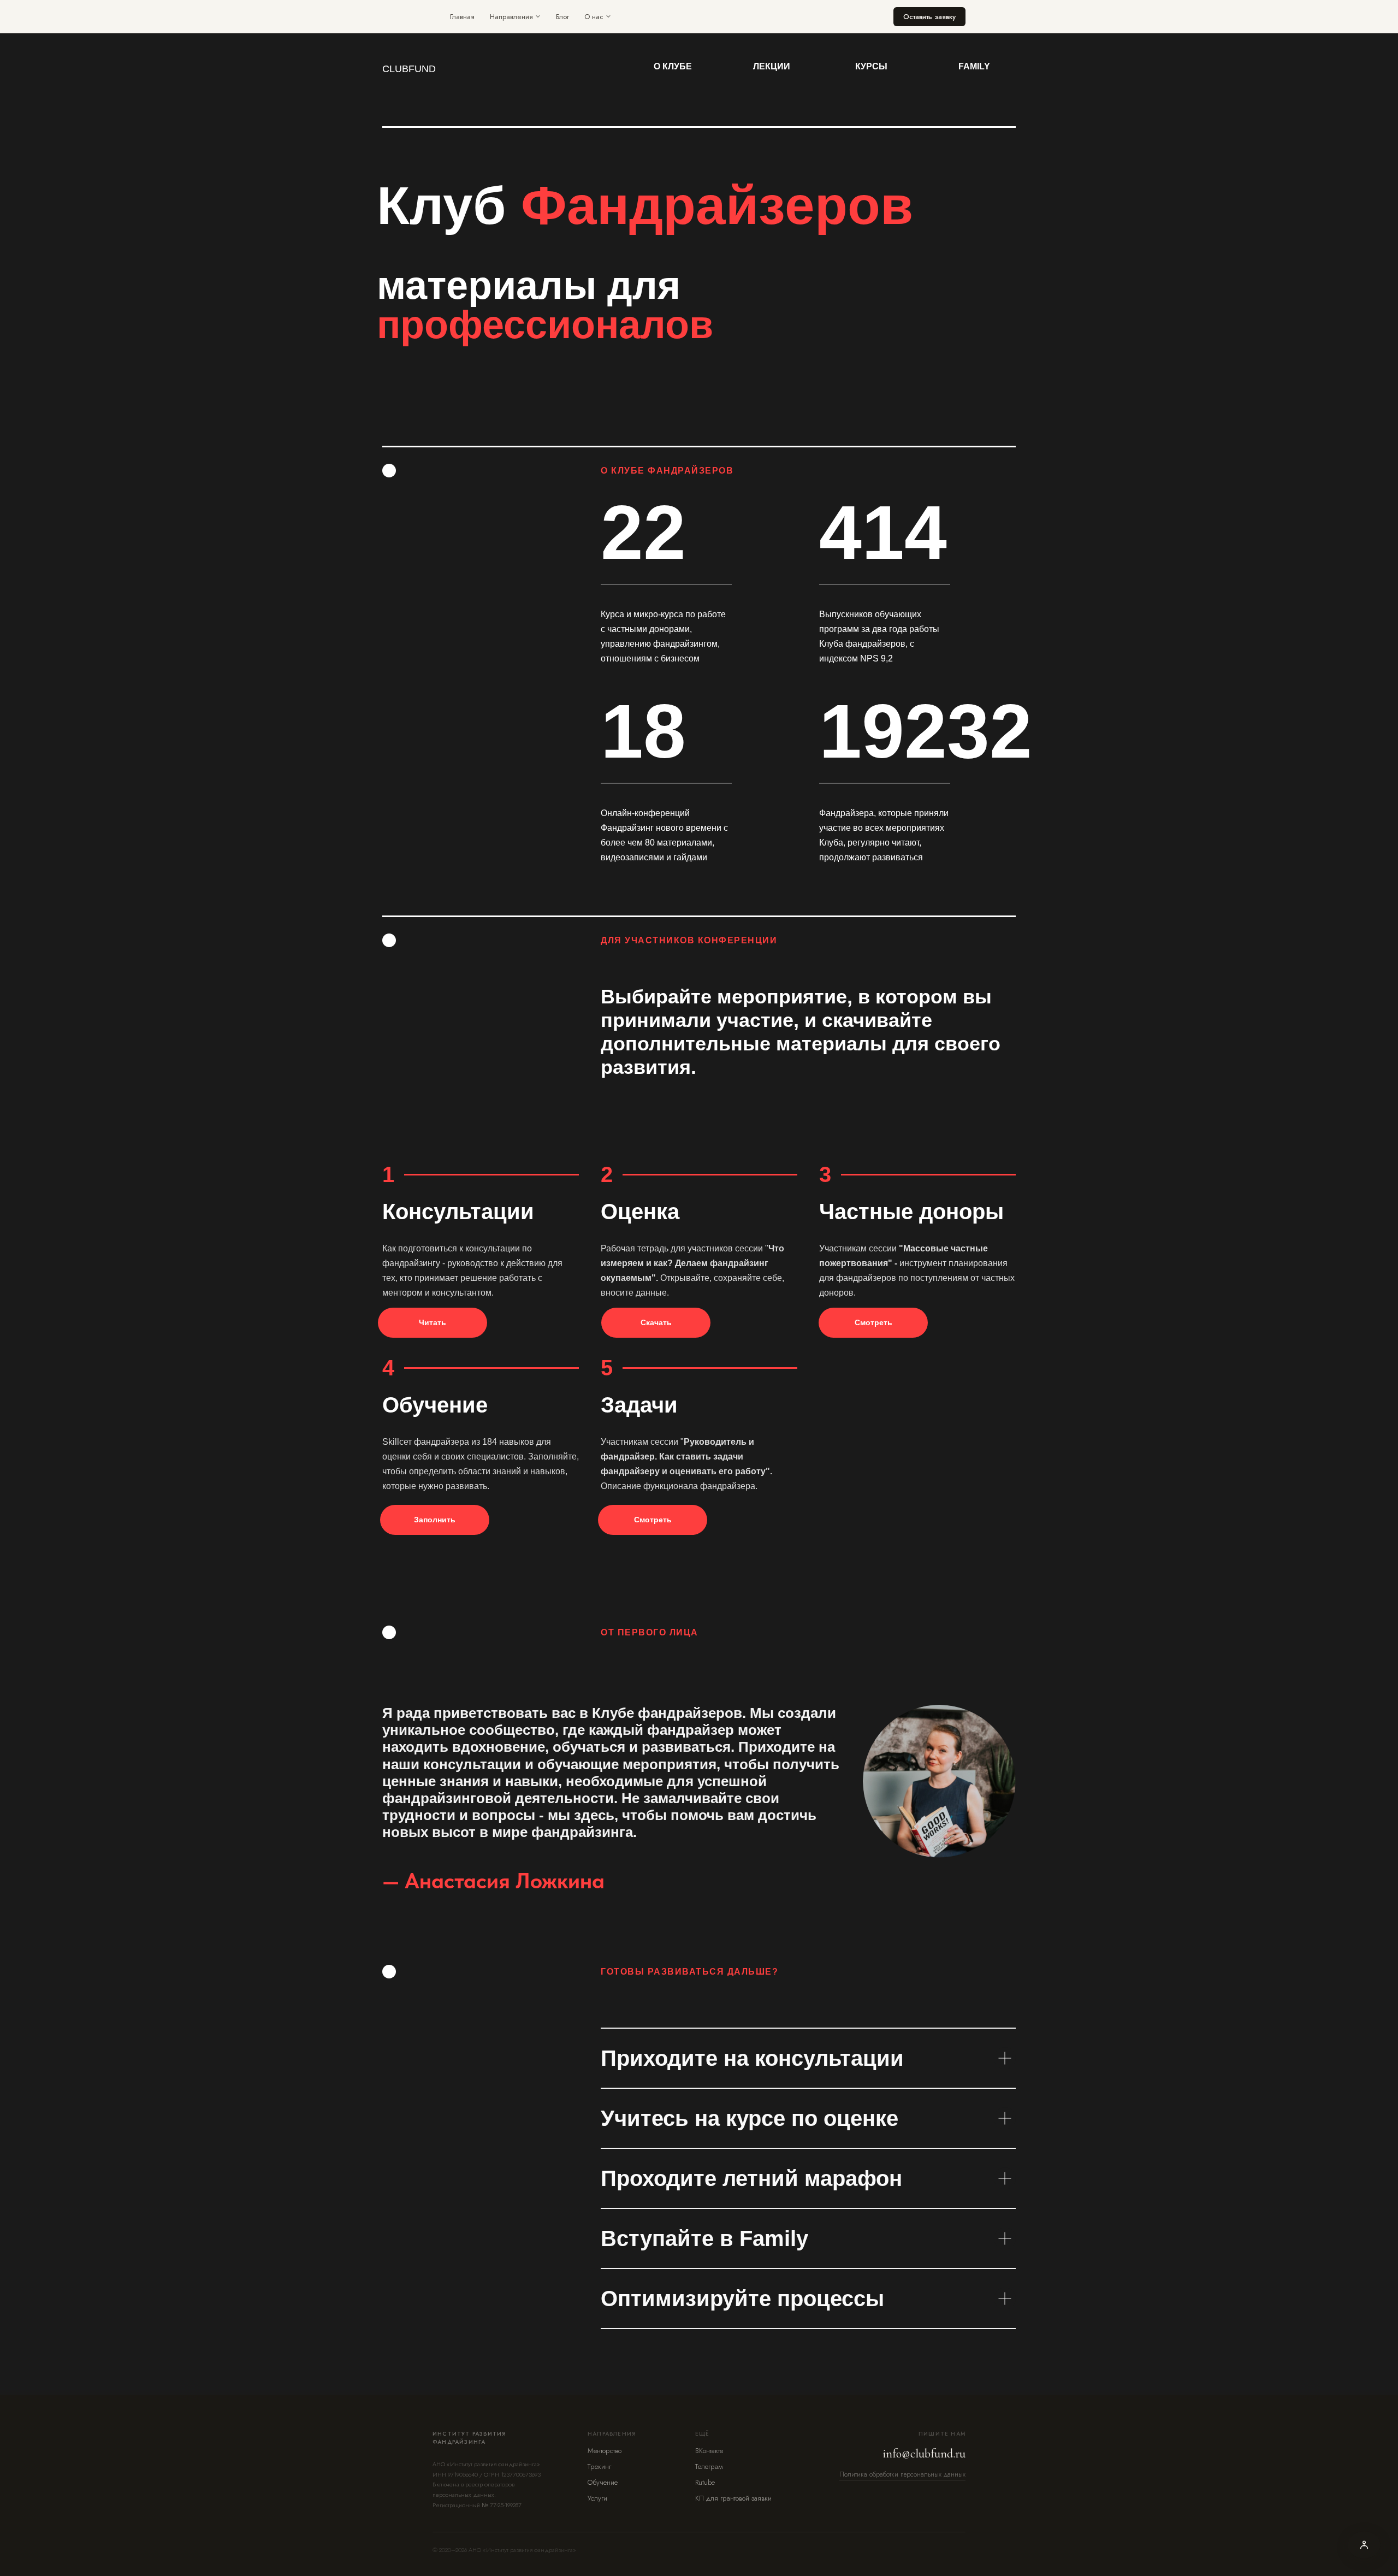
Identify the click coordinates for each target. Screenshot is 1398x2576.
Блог (562, 17)
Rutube (705, 2482)
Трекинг (599, 2466)
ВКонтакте (709, 2451)
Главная (462, 17)
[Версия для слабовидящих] (1364, 2545)
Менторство (605, 2451)
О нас (594, 17)
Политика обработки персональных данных (902, 2474)
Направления (511, 17)
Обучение (603, 2482)
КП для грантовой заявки (733, 2498)
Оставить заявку (929, 17)
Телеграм (709, 2466)
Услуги (597, 2498)
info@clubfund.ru (924, 2454)
